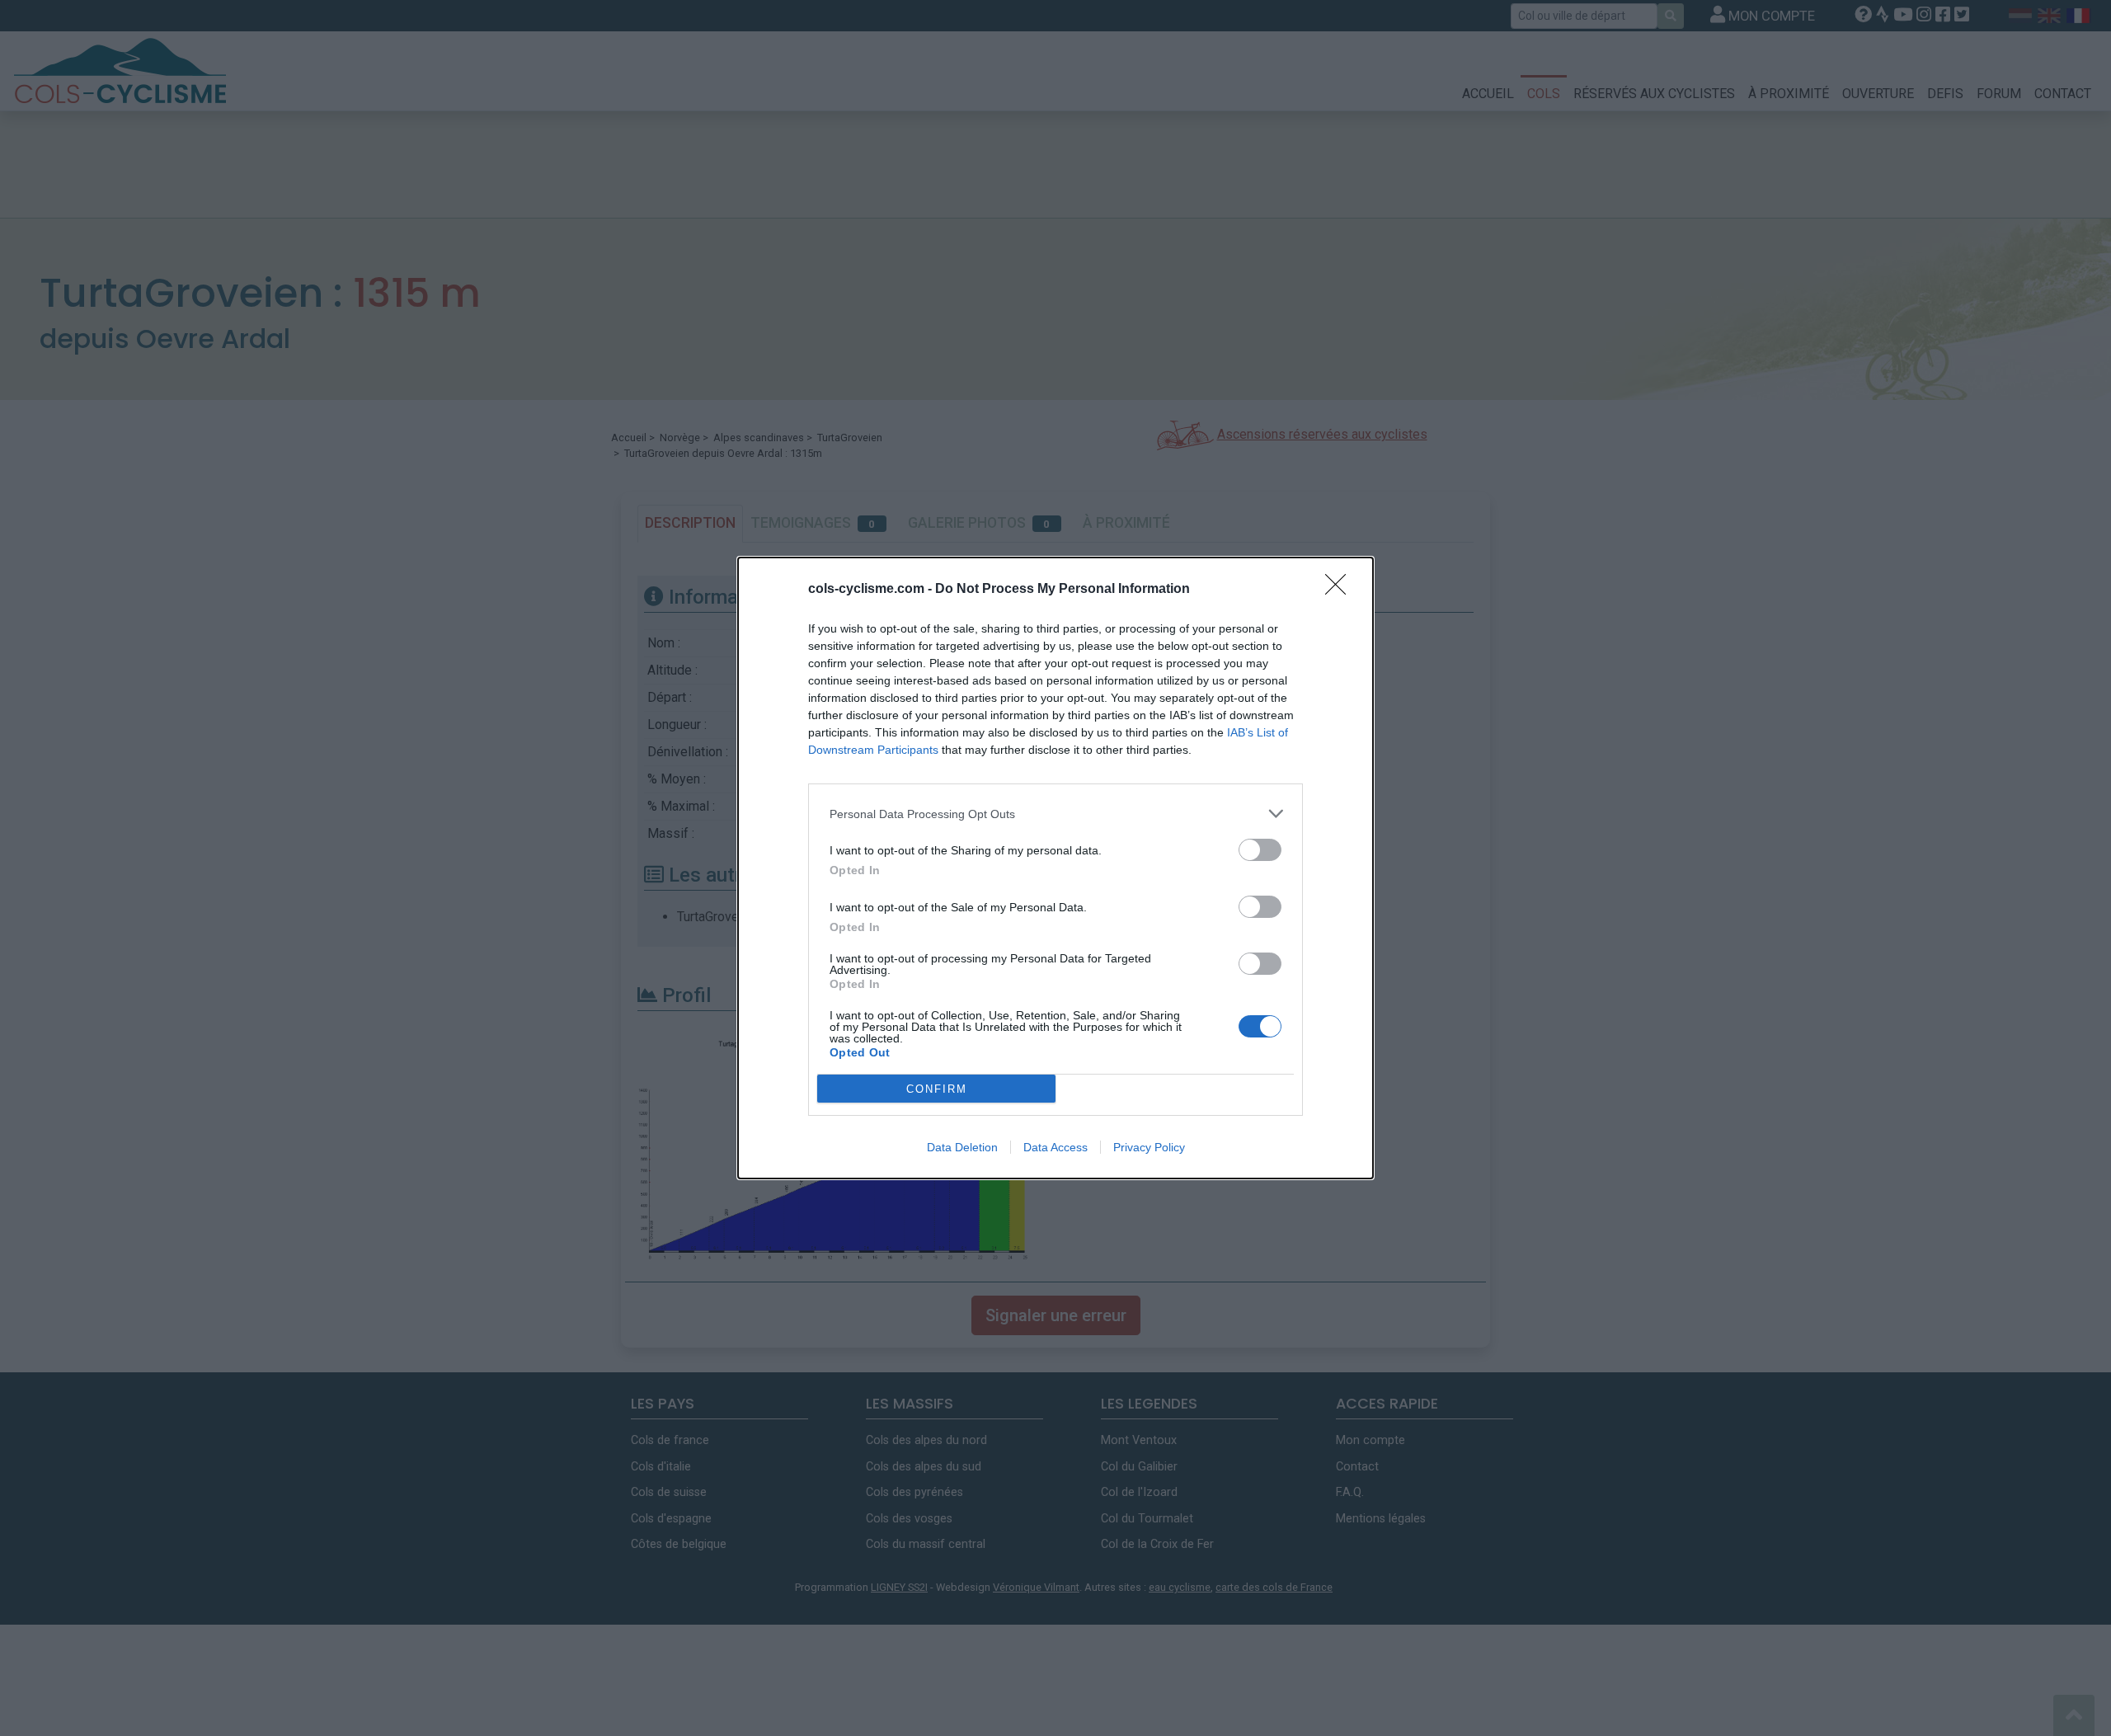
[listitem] (1055, 814)
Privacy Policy (1149, 1147)
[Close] (1341, 590)
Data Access (1055, 1147)
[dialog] (1055, 868)
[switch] (1260, 850)
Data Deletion (962, 1147)
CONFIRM (937, 1089)
